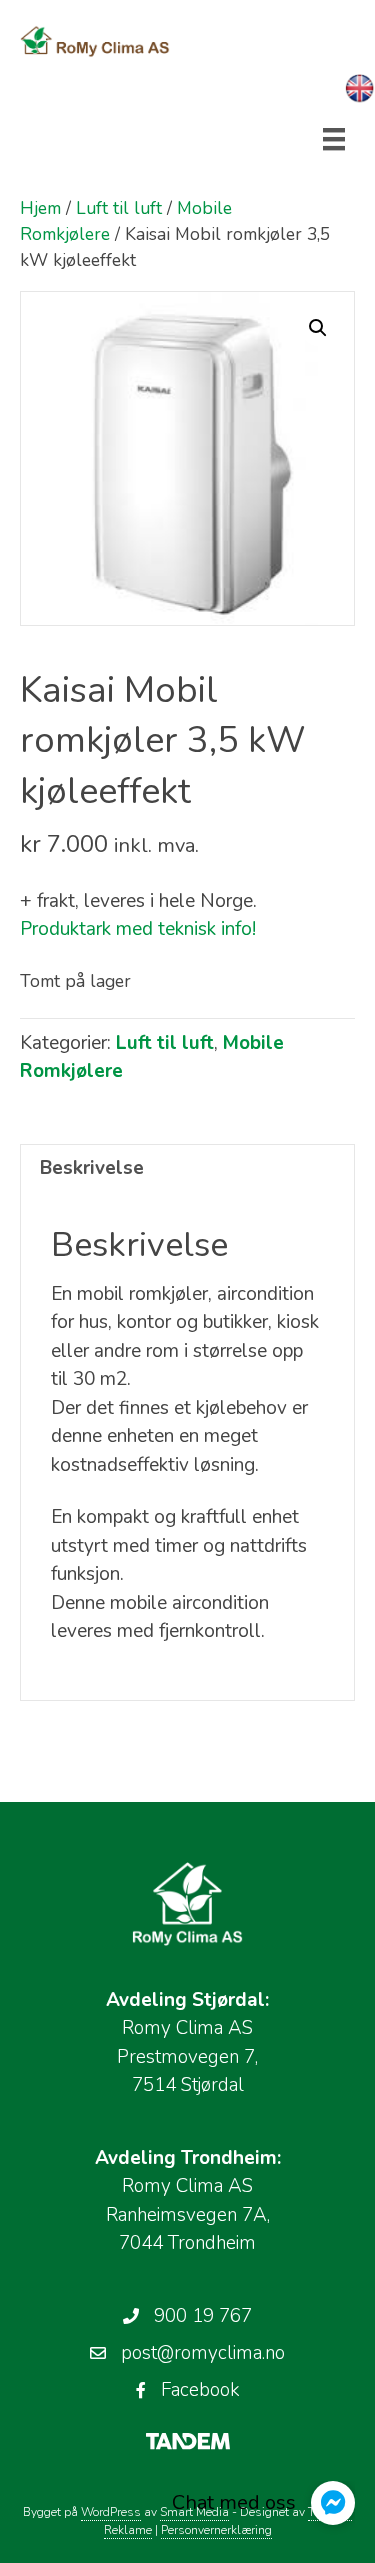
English (360, 89)
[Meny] (334, 139)
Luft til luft (119, 208)
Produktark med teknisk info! (138, 929)
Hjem (40, 208)
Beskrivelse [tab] (92, 1168)
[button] (318, 328)
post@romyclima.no (203, 2353)
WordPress (111, 2512)
